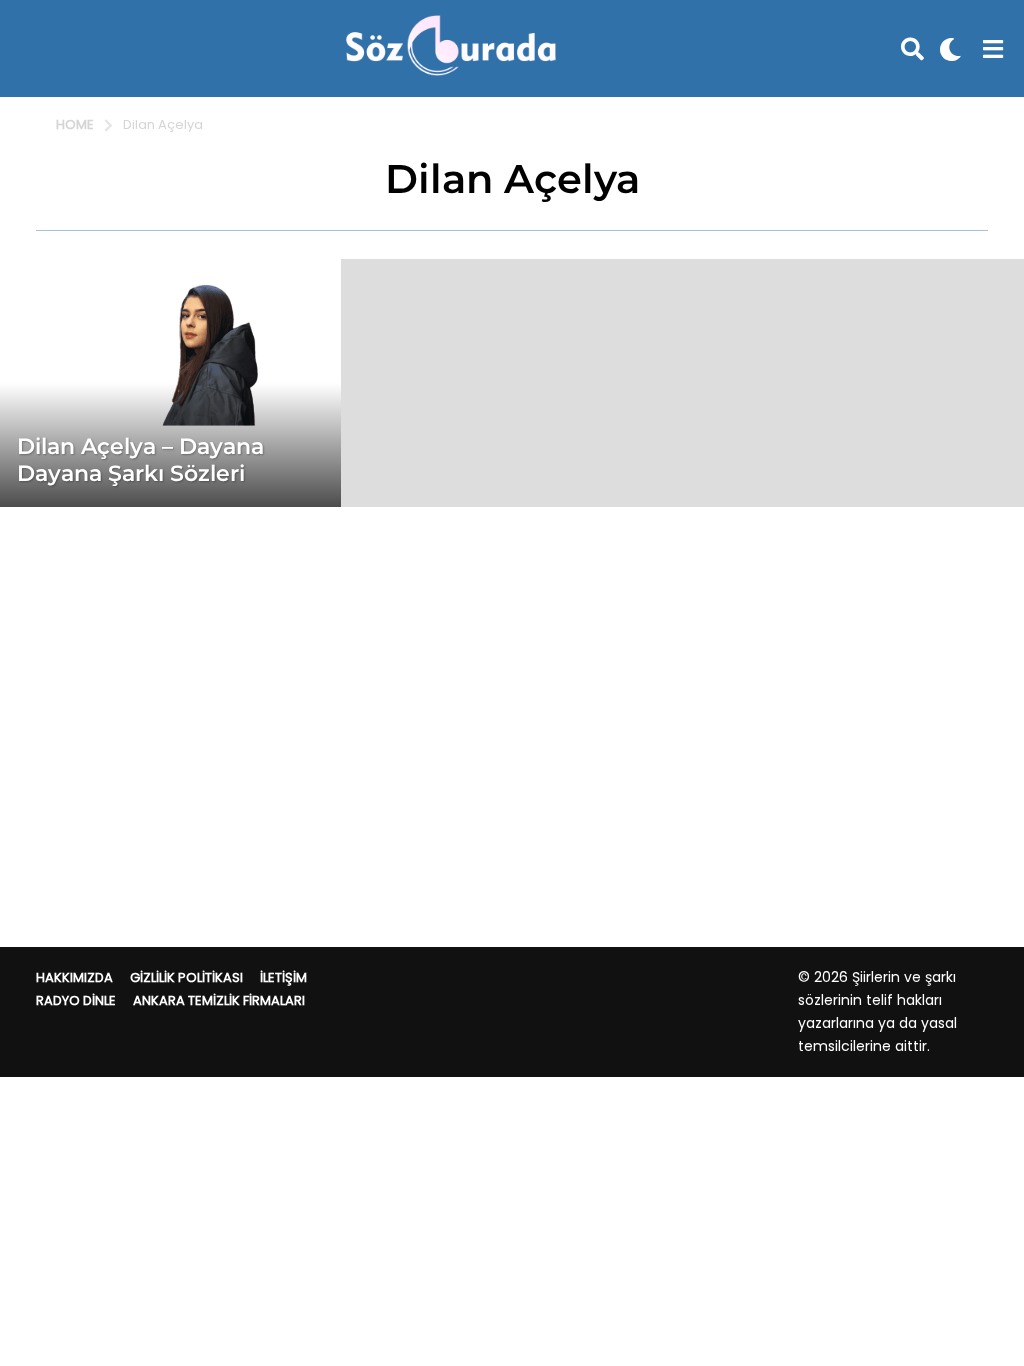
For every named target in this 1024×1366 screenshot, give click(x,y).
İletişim (283, 977)
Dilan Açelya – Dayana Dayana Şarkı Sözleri (140, 459)
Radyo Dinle (76, 1000)
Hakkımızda (74, 977)
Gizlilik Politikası (186, 977)
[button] (912, 49)
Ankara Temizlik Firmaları (219, 1000)
